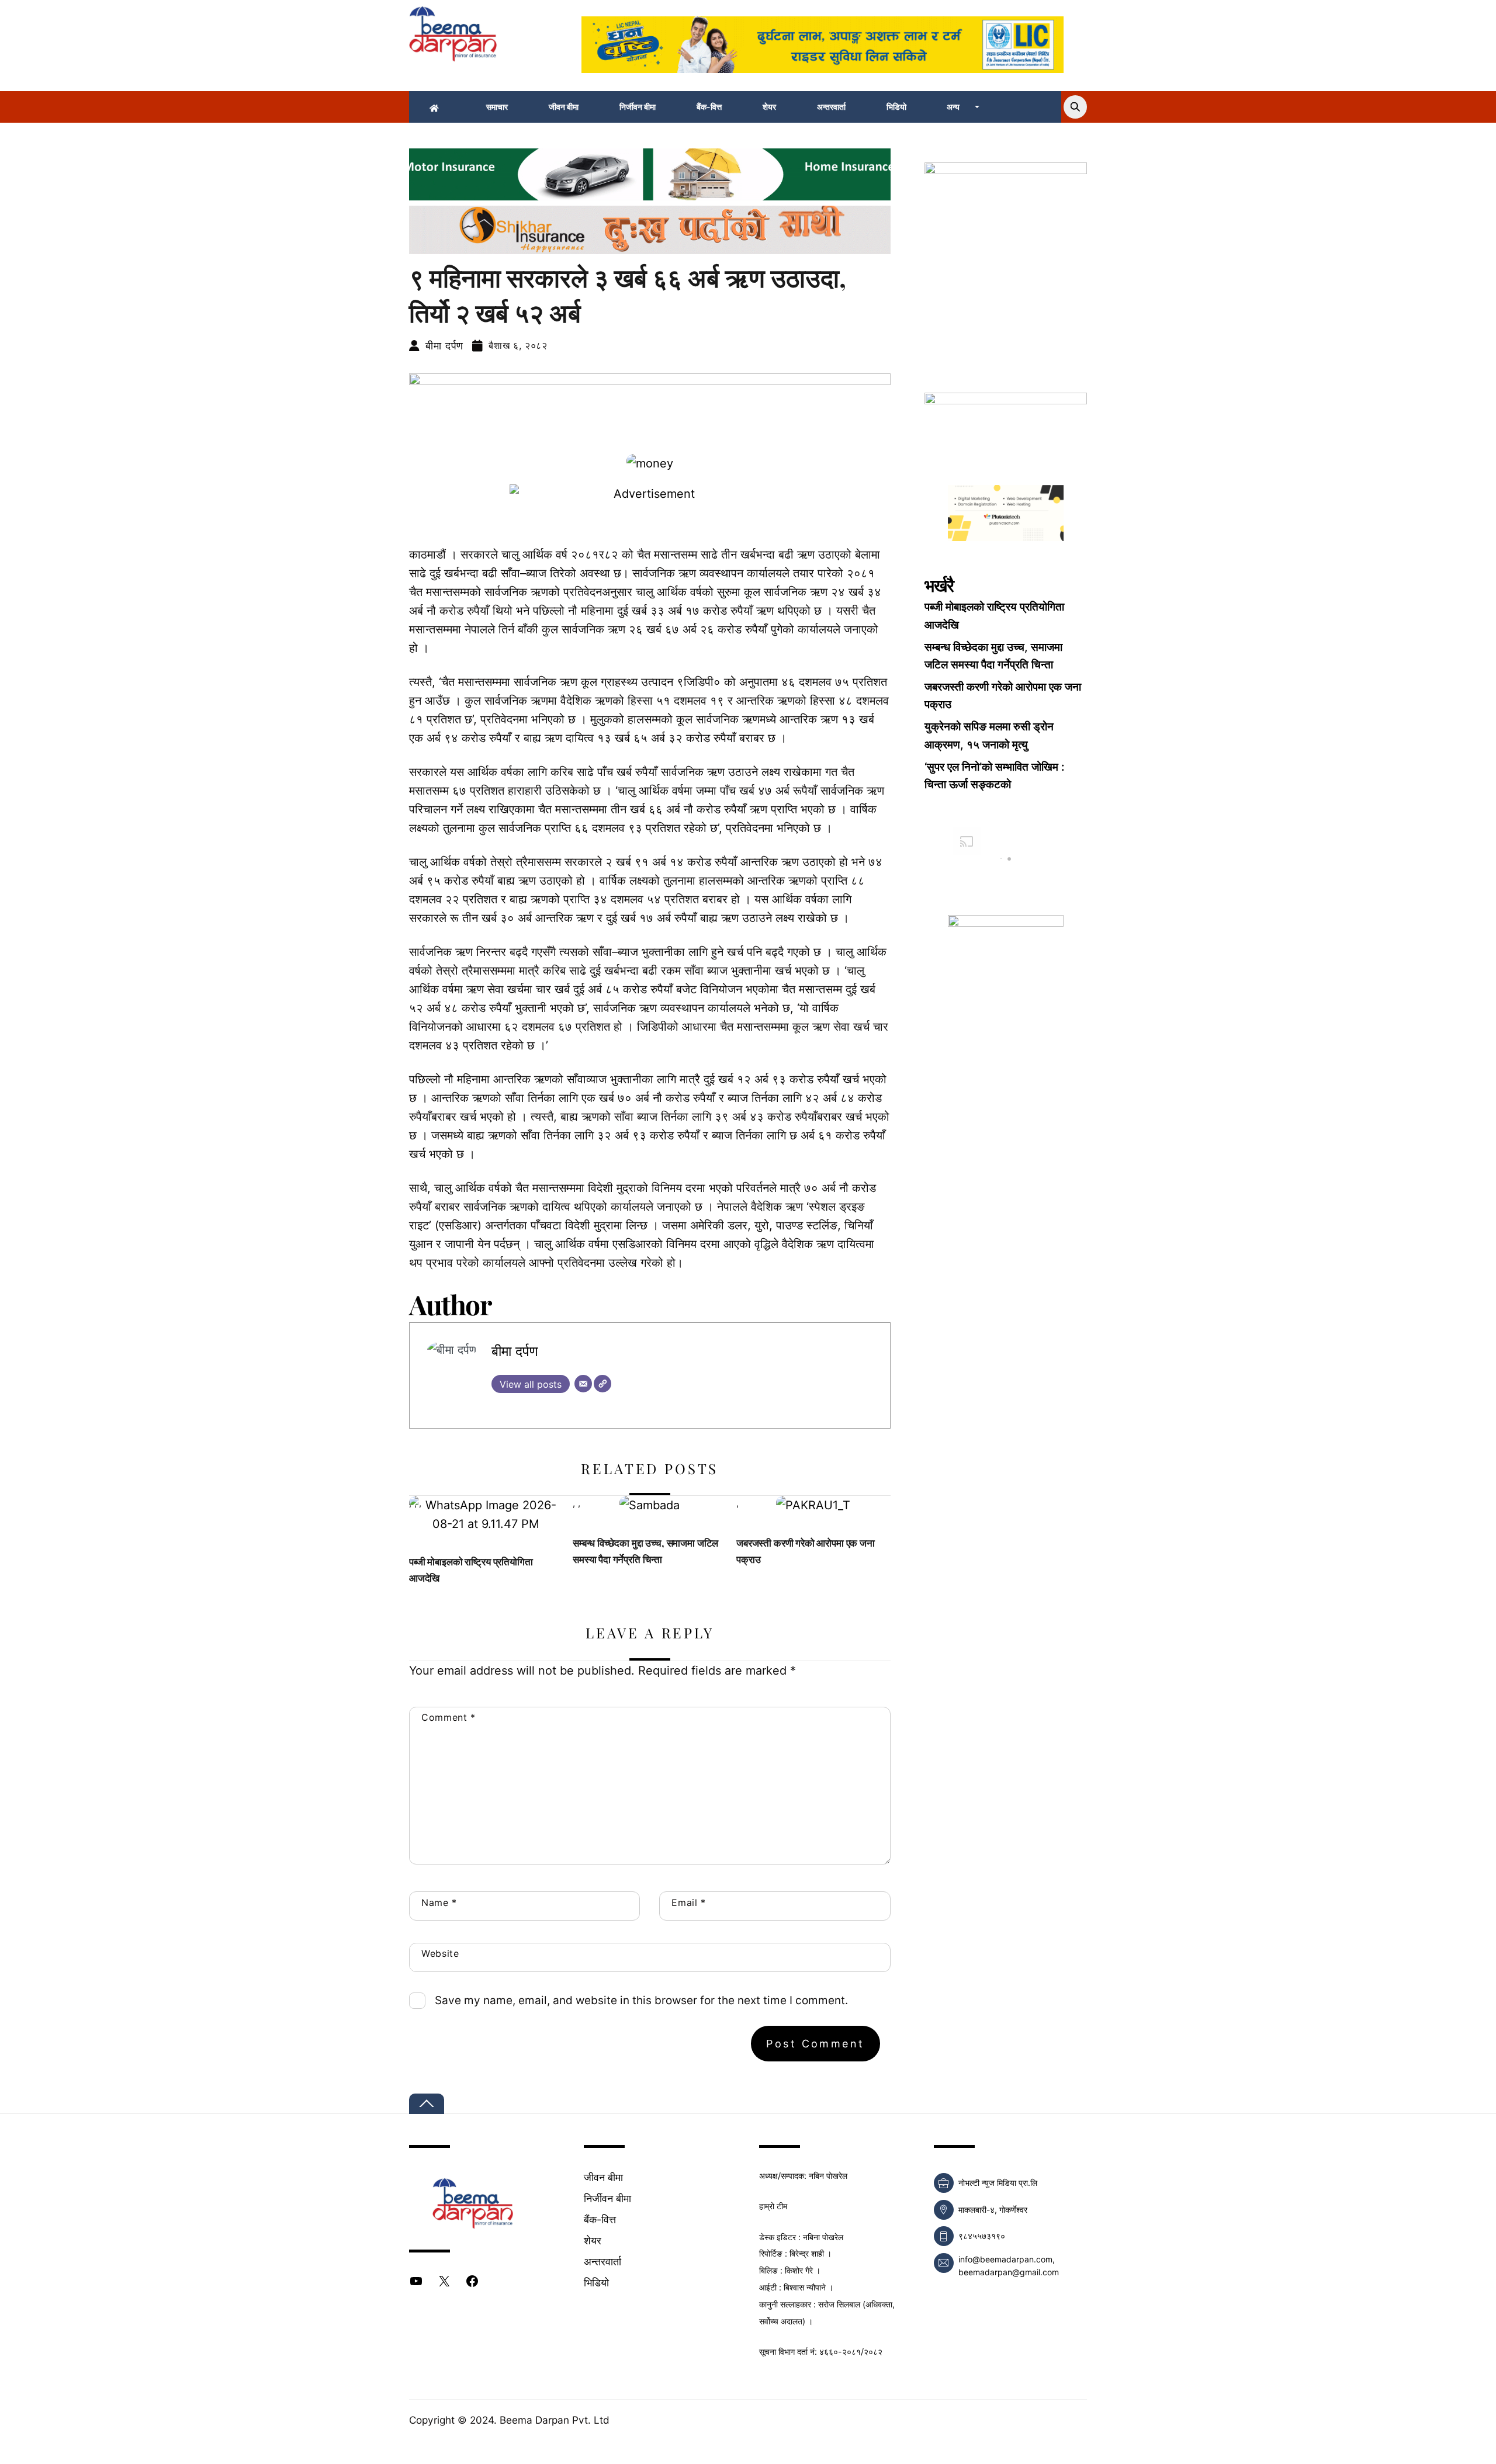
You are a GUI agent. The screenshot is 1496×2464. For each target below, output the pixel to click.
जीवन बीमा (564, 107)
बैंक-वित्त (709, 107)
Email (688, 1902)
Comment (449, 1717)
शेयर (769, 107)
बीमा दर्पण (444, 346)
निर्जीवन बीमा (638, 107)
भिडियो (896, 107)
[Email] (583, 1384)
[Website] (602, 1384)
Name (439, 1902)
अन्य (953, 107)
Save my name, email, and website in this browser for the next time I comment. (641, 2000)
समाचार (497, 107)
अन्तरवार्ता (831, 107)
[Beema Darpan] (453, 55)
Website (440, 1953)
